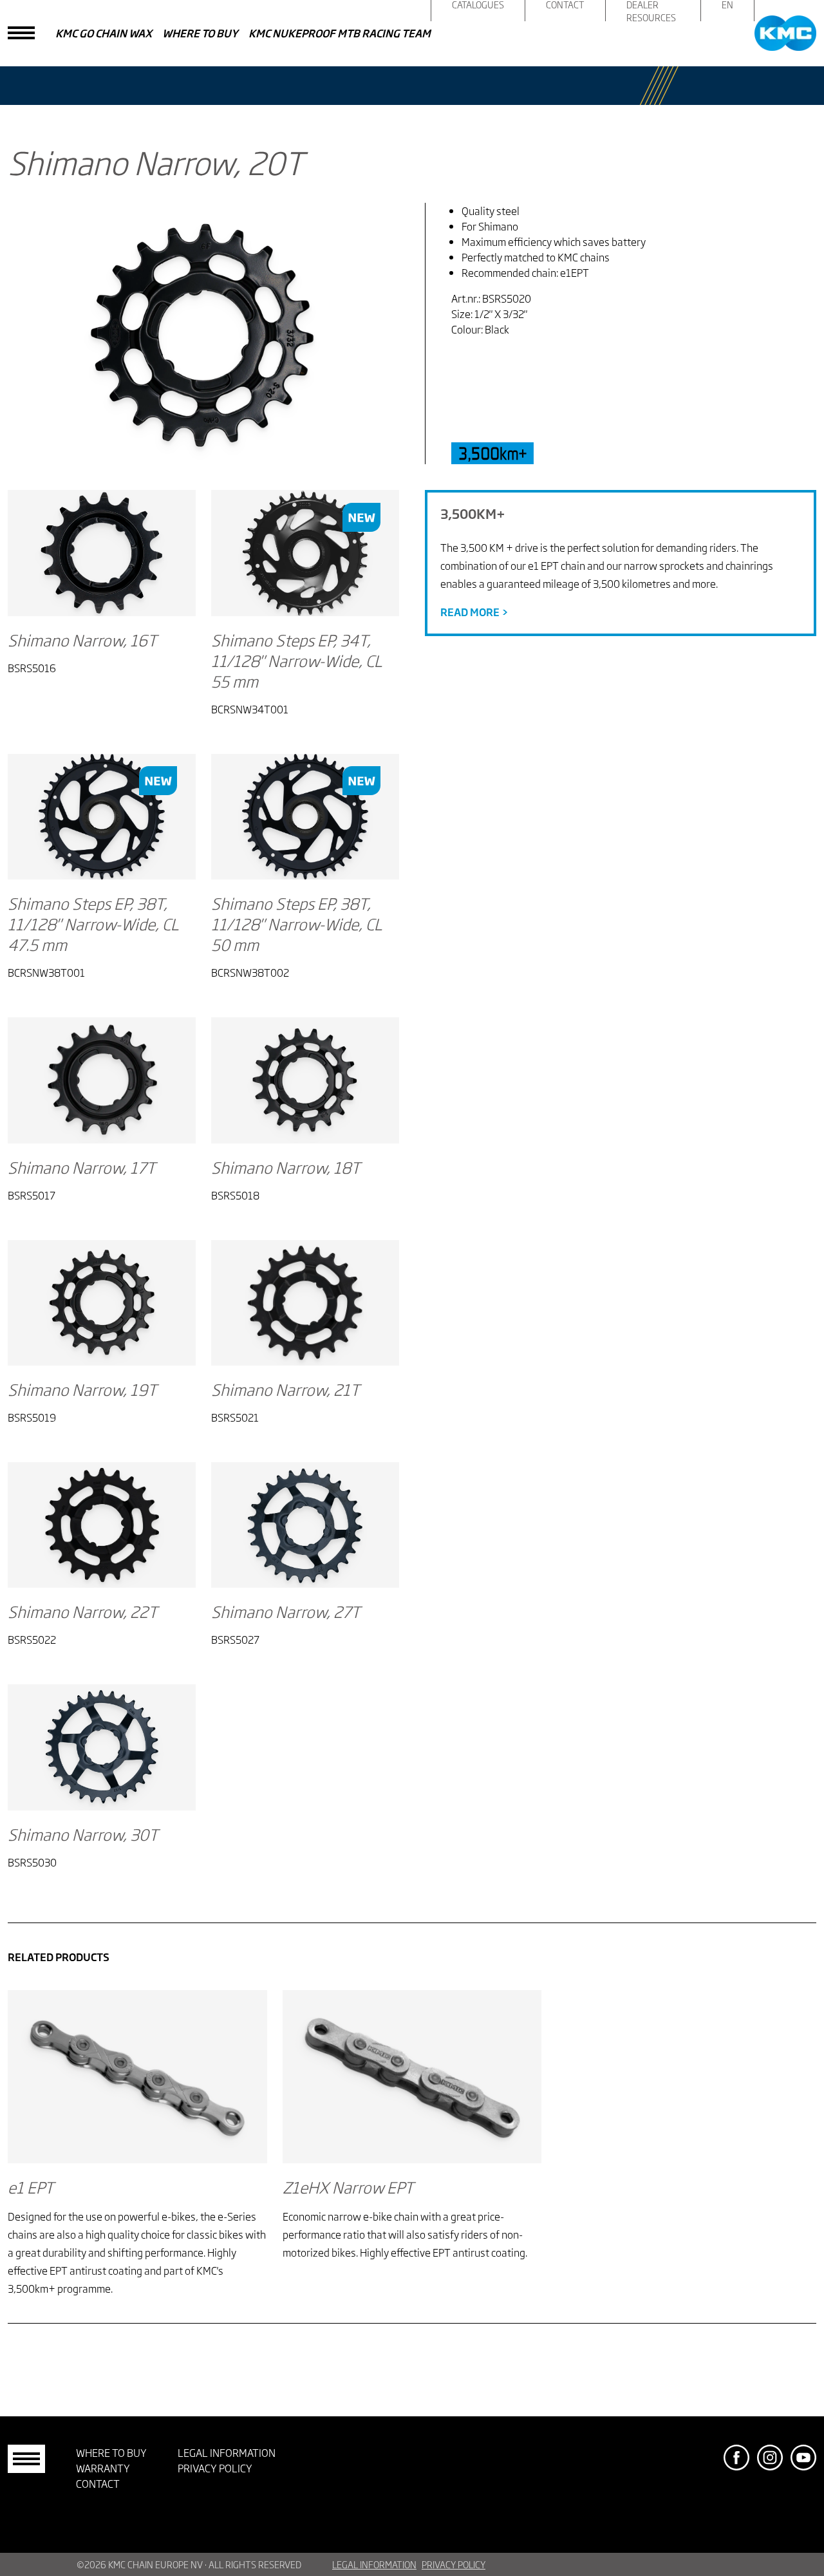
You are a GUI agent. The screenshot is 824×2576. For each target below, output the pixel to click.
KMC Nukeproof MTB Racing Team (340, 33)
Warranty (103, 2468)
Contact (98, 2483)
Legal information (227, 2452)
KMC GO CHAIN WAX (104, 33)
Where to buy (200, 33)
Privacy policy (215, 2468)
